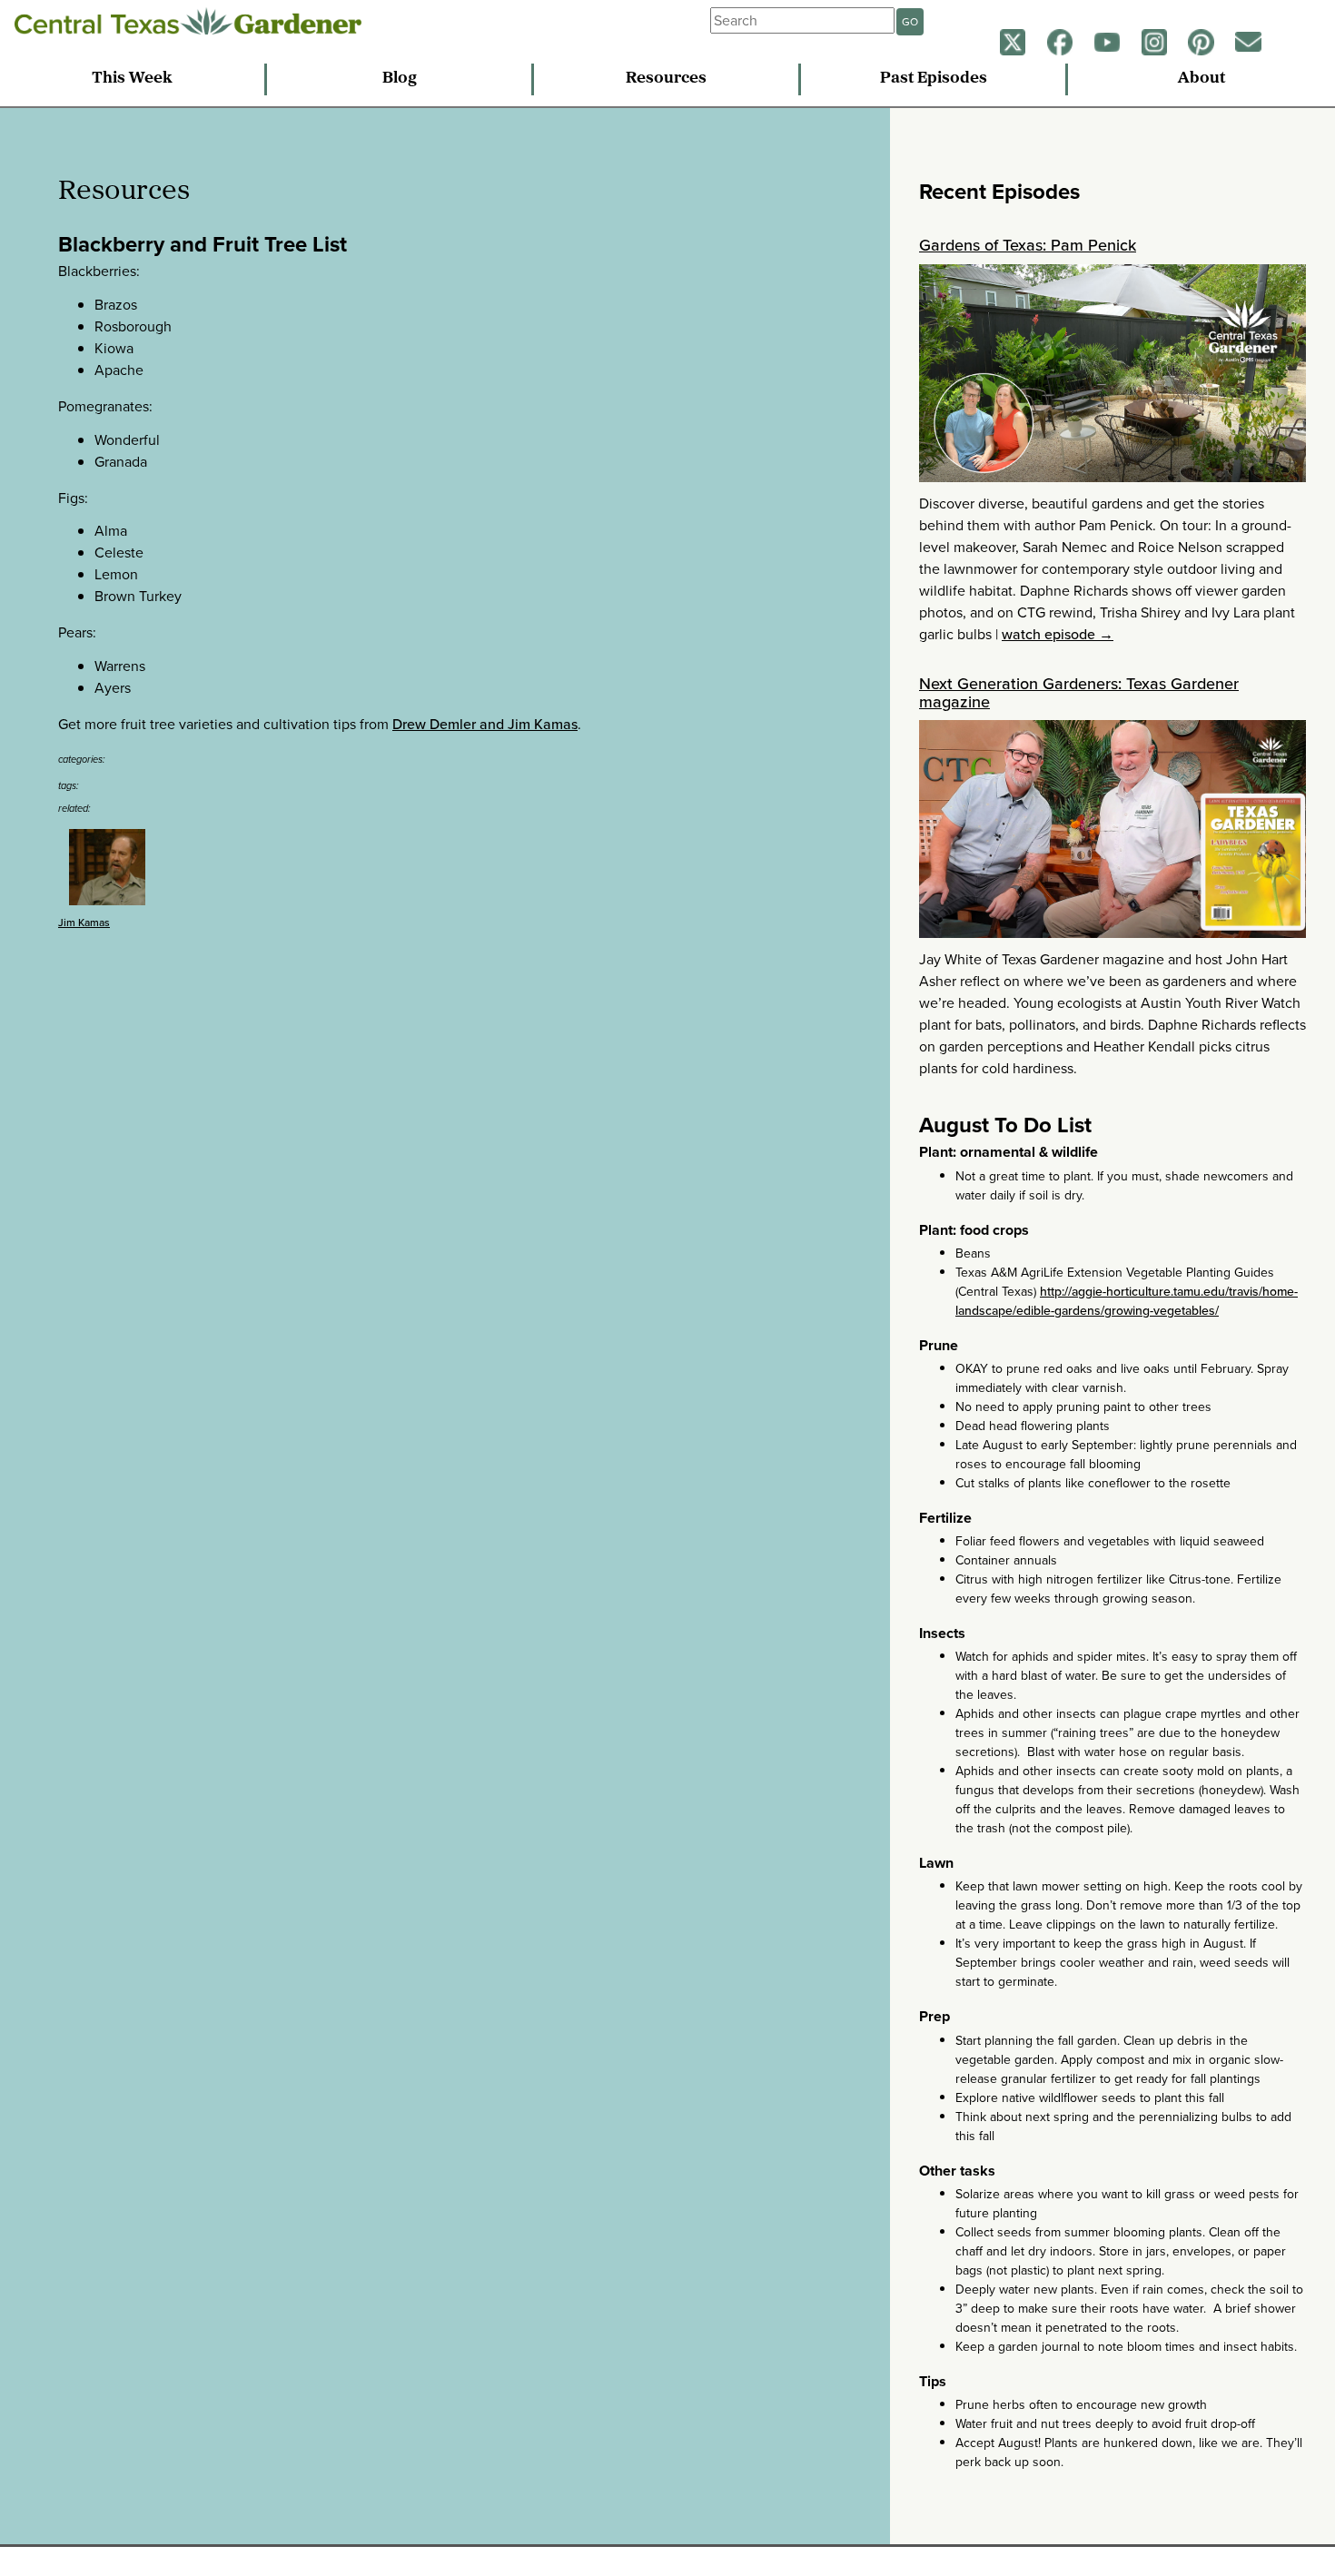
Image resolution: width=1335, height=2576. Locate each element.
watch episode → (1058, 634)
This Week (132, 79)
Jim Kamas (84, 923)
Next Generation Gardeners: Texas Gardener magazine (1079, 693)
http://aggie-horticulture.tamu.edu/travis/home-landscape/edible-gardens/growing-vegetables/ (1127, 1301)
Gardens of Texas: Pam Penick (1028, 245)
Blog (400, 79)
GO (910, 22)
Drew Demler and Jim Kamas (485, 724)
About (1201, 79)
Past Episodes (934, 79)
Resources (666, 79)
